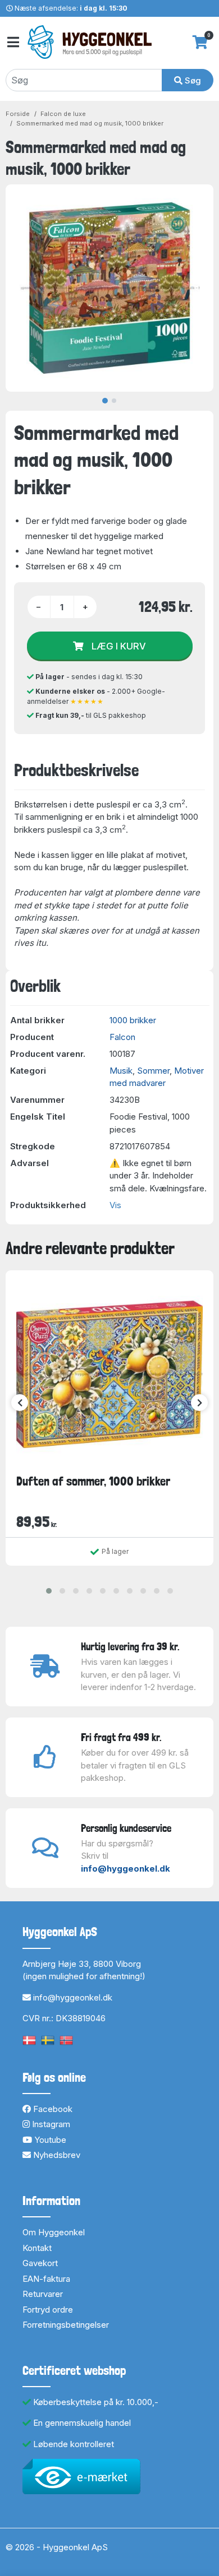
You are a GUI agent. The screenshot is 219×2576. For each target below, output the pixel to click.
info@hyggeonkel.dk (126, 1869)
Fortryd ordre (48, 2310)
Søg (192, 80)
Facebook (52, 2109)
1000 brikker (133, 1020)
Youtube (49, 2140)
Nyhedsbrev (56, 2155)
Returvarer (43, 2294)
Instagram (50, 2124)
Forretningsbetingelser (66, 2325)
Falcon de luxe (63, 114)
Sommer (153, 1071)
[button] (49, 1591)
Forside (18, 114)
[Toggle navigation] (12, 42)
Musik (121, 1071)
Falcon (122, 1037)
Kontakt (37, 2248)
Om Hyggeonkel (54, 2232)
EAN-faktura (46, 2279)
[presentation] (20, 1403)
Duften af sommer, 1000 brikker (93, 1481)
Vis (115, 1205)
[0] (200, 42)
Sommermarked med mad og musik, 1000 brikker (90, 123)
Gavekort (40, 2263)
